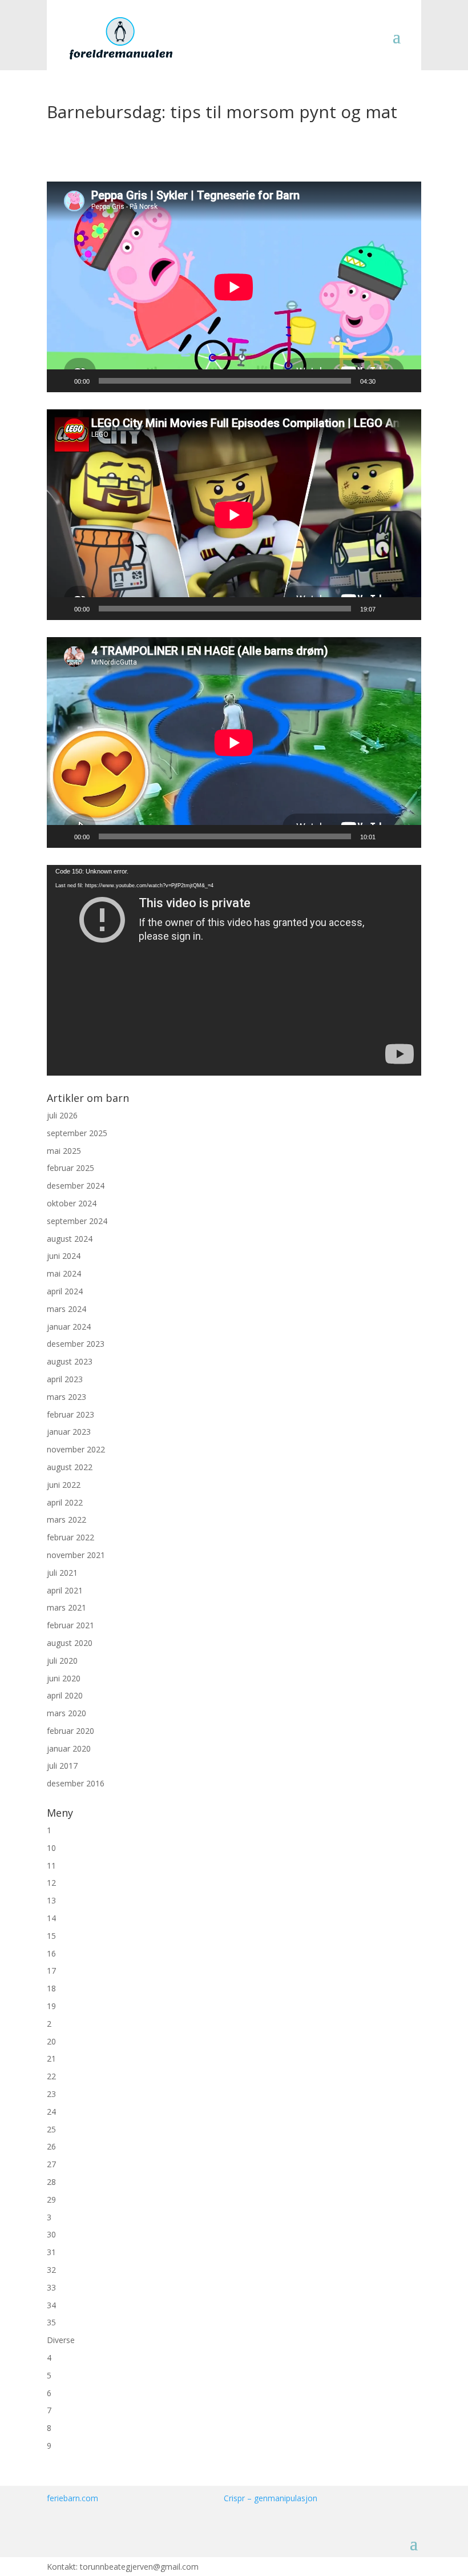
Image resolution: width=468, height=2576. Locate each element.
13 (51, 1900)
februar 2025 (70, 1168)
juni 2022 (64, 1485)
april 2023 (65, 1379)
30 (51, 2234)
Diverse (61, 2340)
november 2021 (76, 1555)
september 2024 (77, 1221)
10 (51, 1848)
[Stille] (388, 381)
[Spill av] (62, 381)
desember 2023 (76, 1344)
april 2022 (65, 1502)
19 (51, 2006)
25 (51, 2129)
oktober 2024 (72, 1203)
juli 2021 (62, 1573)
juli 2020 (62, 1661)
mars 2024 (66, 1309)
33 (51, 2287)
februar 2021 (70, 1625)
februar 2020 (70, 1731)
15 (51, 1936)
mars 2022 (66, 1520)
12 (51, 1883)
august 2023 (70, 1361)
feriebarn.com (72, 2498)
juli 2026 (62, 1115)
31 (51, 2252)
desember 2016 (76, 1783)
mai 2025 (64, 1151)
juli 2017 (62, 1766)
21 (51, 2058)
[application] (234, 287)
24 (51, 2112)
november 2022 (76, 1449)
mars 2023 (66, 1397)
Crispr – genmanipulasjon (271, 2498)
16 (51, 1953)
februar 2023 (70, 1414)
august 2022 (70, 1467)
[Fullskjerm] (406, 381)
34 (51, 2305)
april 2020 (65, 1695)
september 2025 (77, 1133)
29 (51, 2199)
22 (51, 2076)
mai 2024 (64, 1273)
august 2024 (70, 1239)
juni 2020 (64, 1678)
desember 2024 (76, 1186)
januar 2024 (69, 1327)
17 (51, 1971)
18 (51, 1988)
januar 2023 (69, 1432)
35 (51, 2322)
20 (51, 2041)
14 (51, 1918)
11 (51, 1865)
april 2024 (65, 1291)
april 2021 (65, 1590)
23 (51, 2094)
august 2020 (70, 1643)
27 (51, 2164)
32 (51, 2270)
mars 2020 (66, 1713)
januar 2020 (69, 1748)
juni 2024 (64, 1256)
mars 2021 (66, 1607)
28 (51, 2182)
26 (51, 2146)
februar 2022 (70, 1537)
